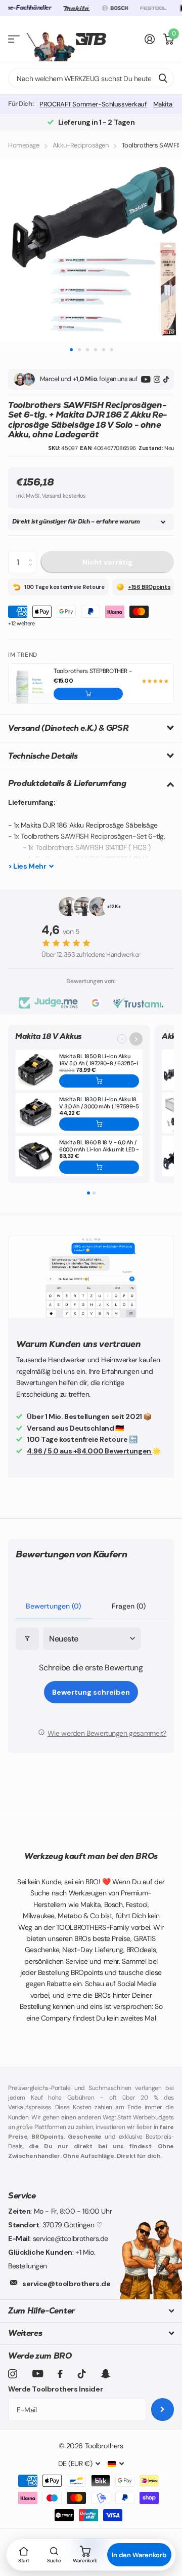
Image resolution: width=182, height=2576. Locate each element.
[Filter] (27, 1639)
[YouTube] (146, 379)
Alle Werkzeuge (14, 39)
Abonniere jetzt (163, 2410)
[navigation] (71, 349)
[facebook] (60, 2374)
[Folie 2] (94, 1193)
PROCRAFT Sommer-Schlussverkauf (93, 104)
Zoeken (163, 78)
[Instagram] (157, 379)
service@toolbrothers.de (66, 2284)
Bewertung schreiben (91, 1692)
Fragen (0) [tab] (129, 1606)
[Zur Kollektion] (136, 1039)
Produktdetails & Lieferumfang (67, 783)
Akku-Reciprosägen (81, 145)
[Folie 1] (88, 1193)
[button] (88, 694)
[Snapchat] (105, 2374)
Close (91, 2311)
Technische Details (43, 756)
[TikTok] (166, 379)
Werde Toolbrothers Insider (55, 2389)
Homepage (24, 145)
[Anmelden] (150, 39)
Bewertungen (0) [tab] (53, 1606)
